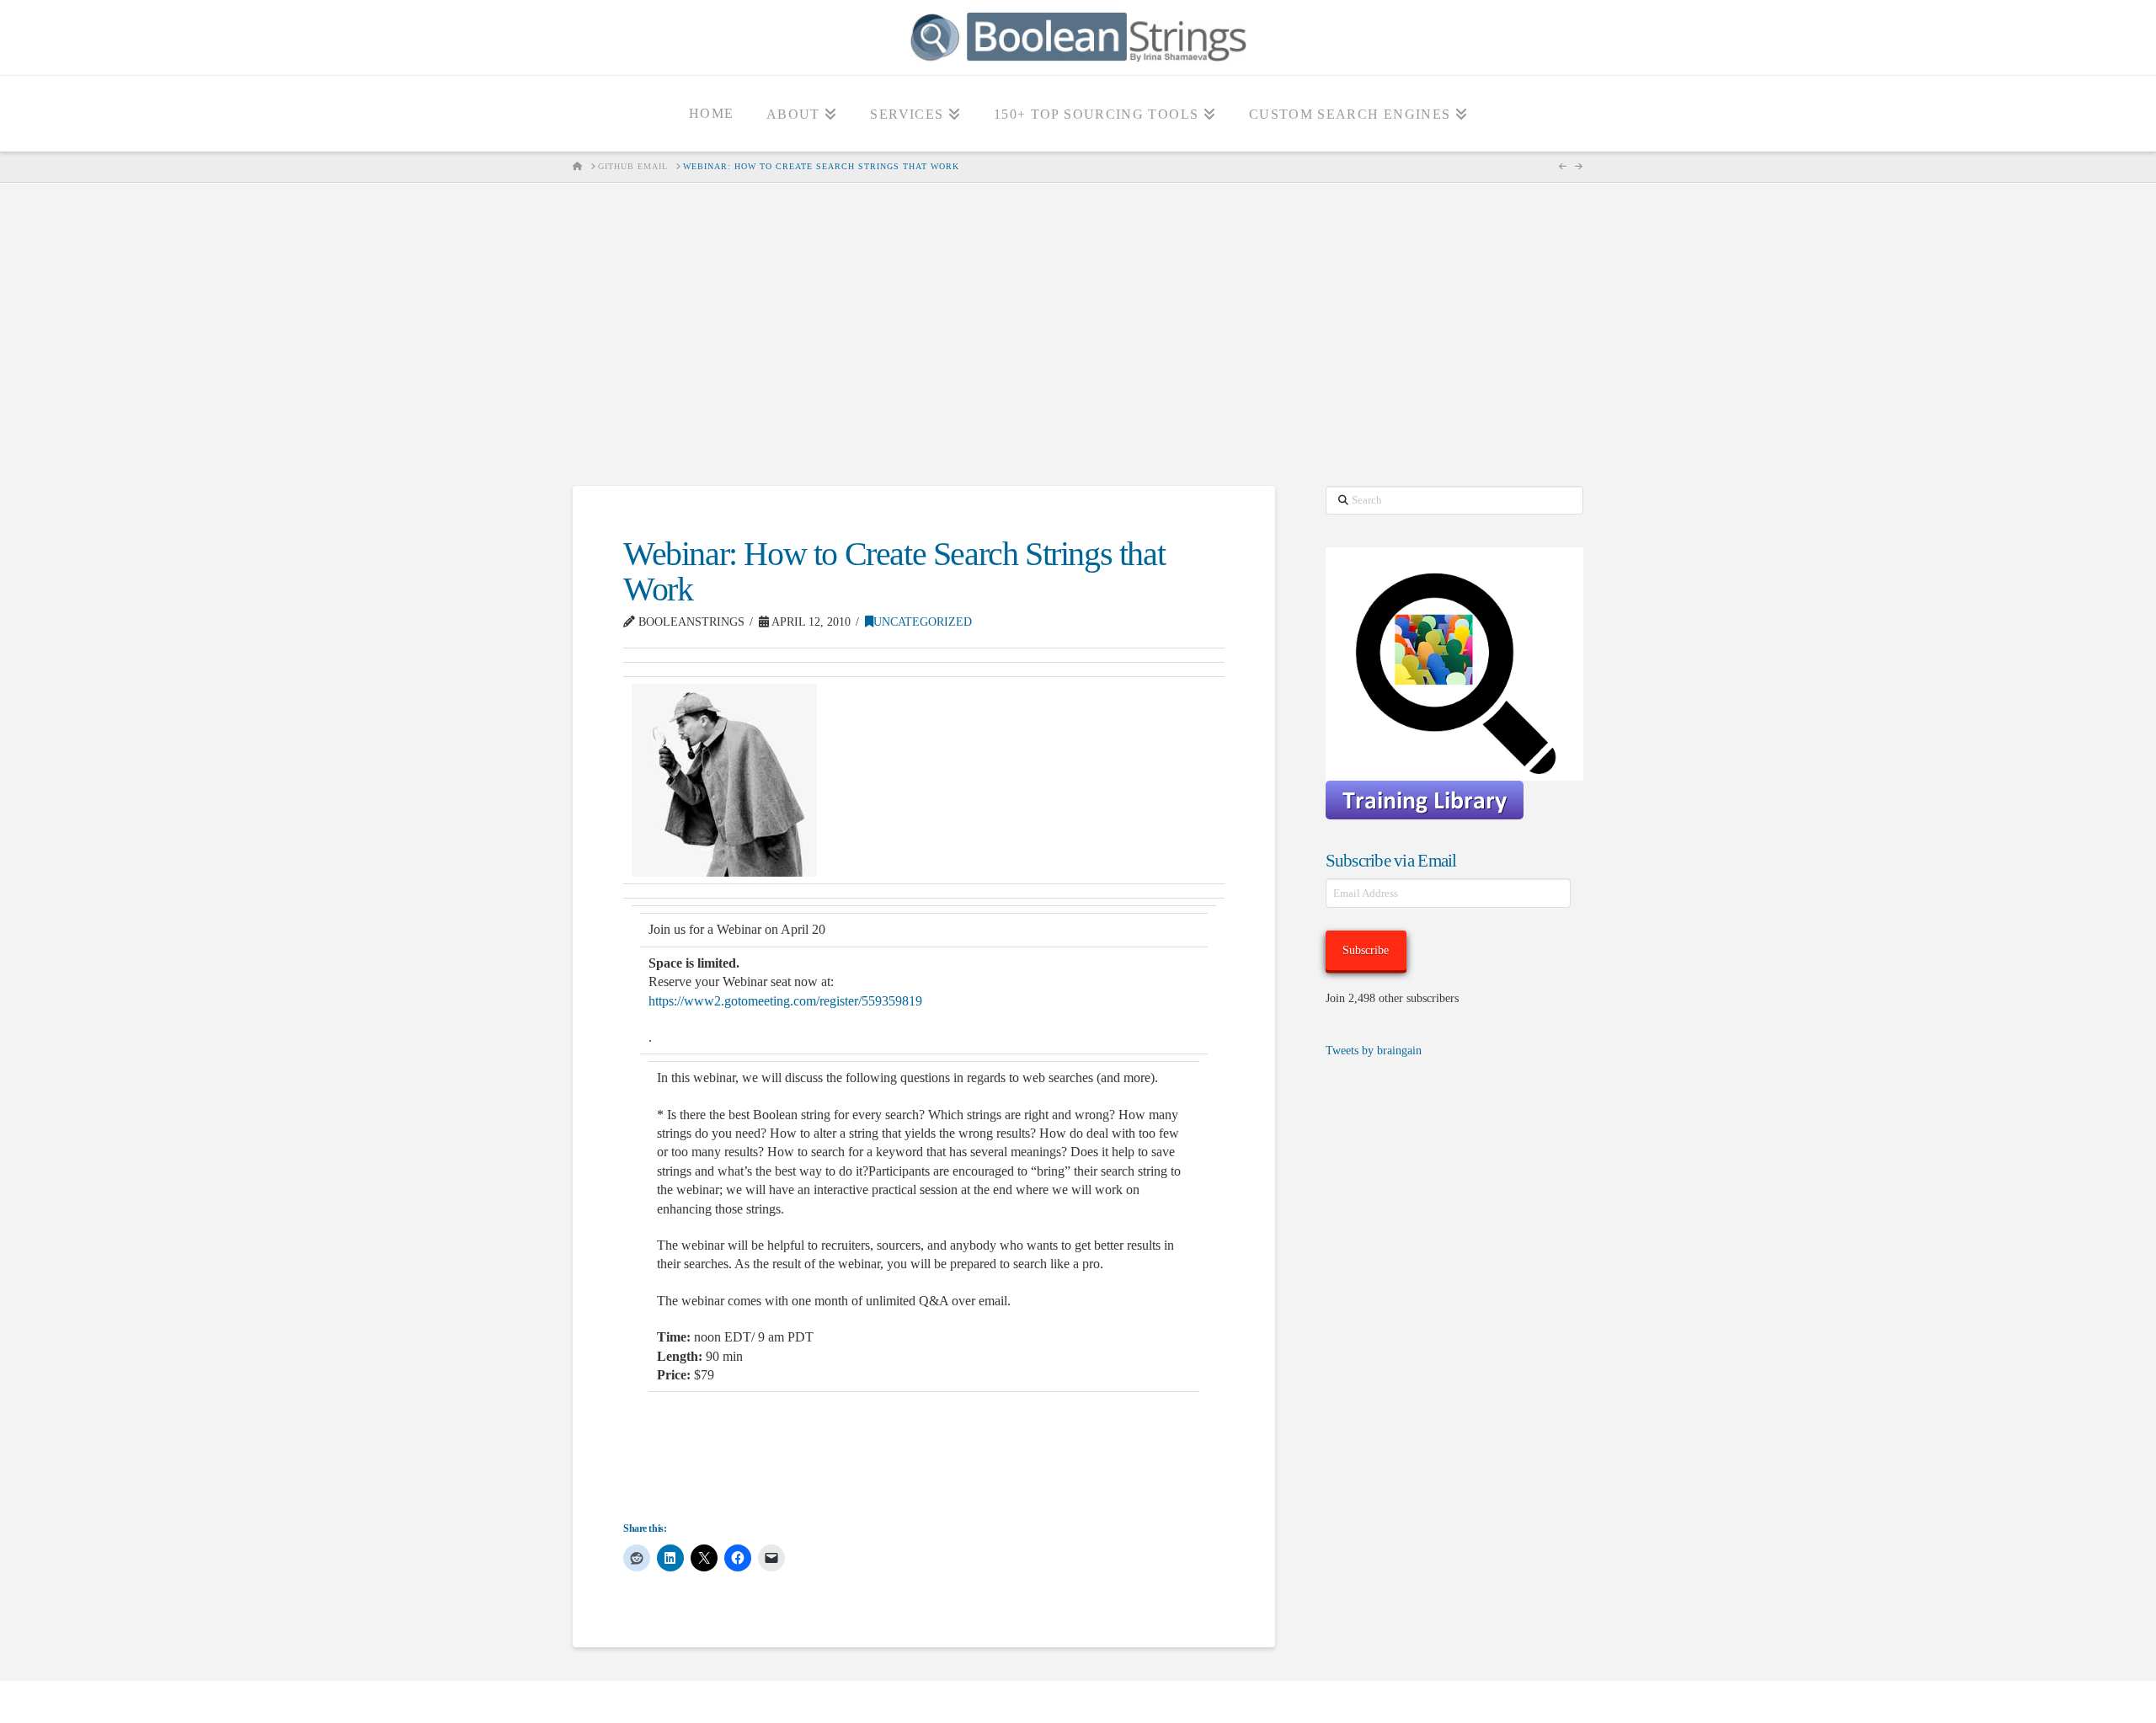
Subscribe (1366, 950)
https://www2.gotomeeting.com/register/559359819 (785, 1001)
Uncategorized (923, 622)
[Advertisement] (1078, 334)
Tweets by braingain (1374, 1051)
